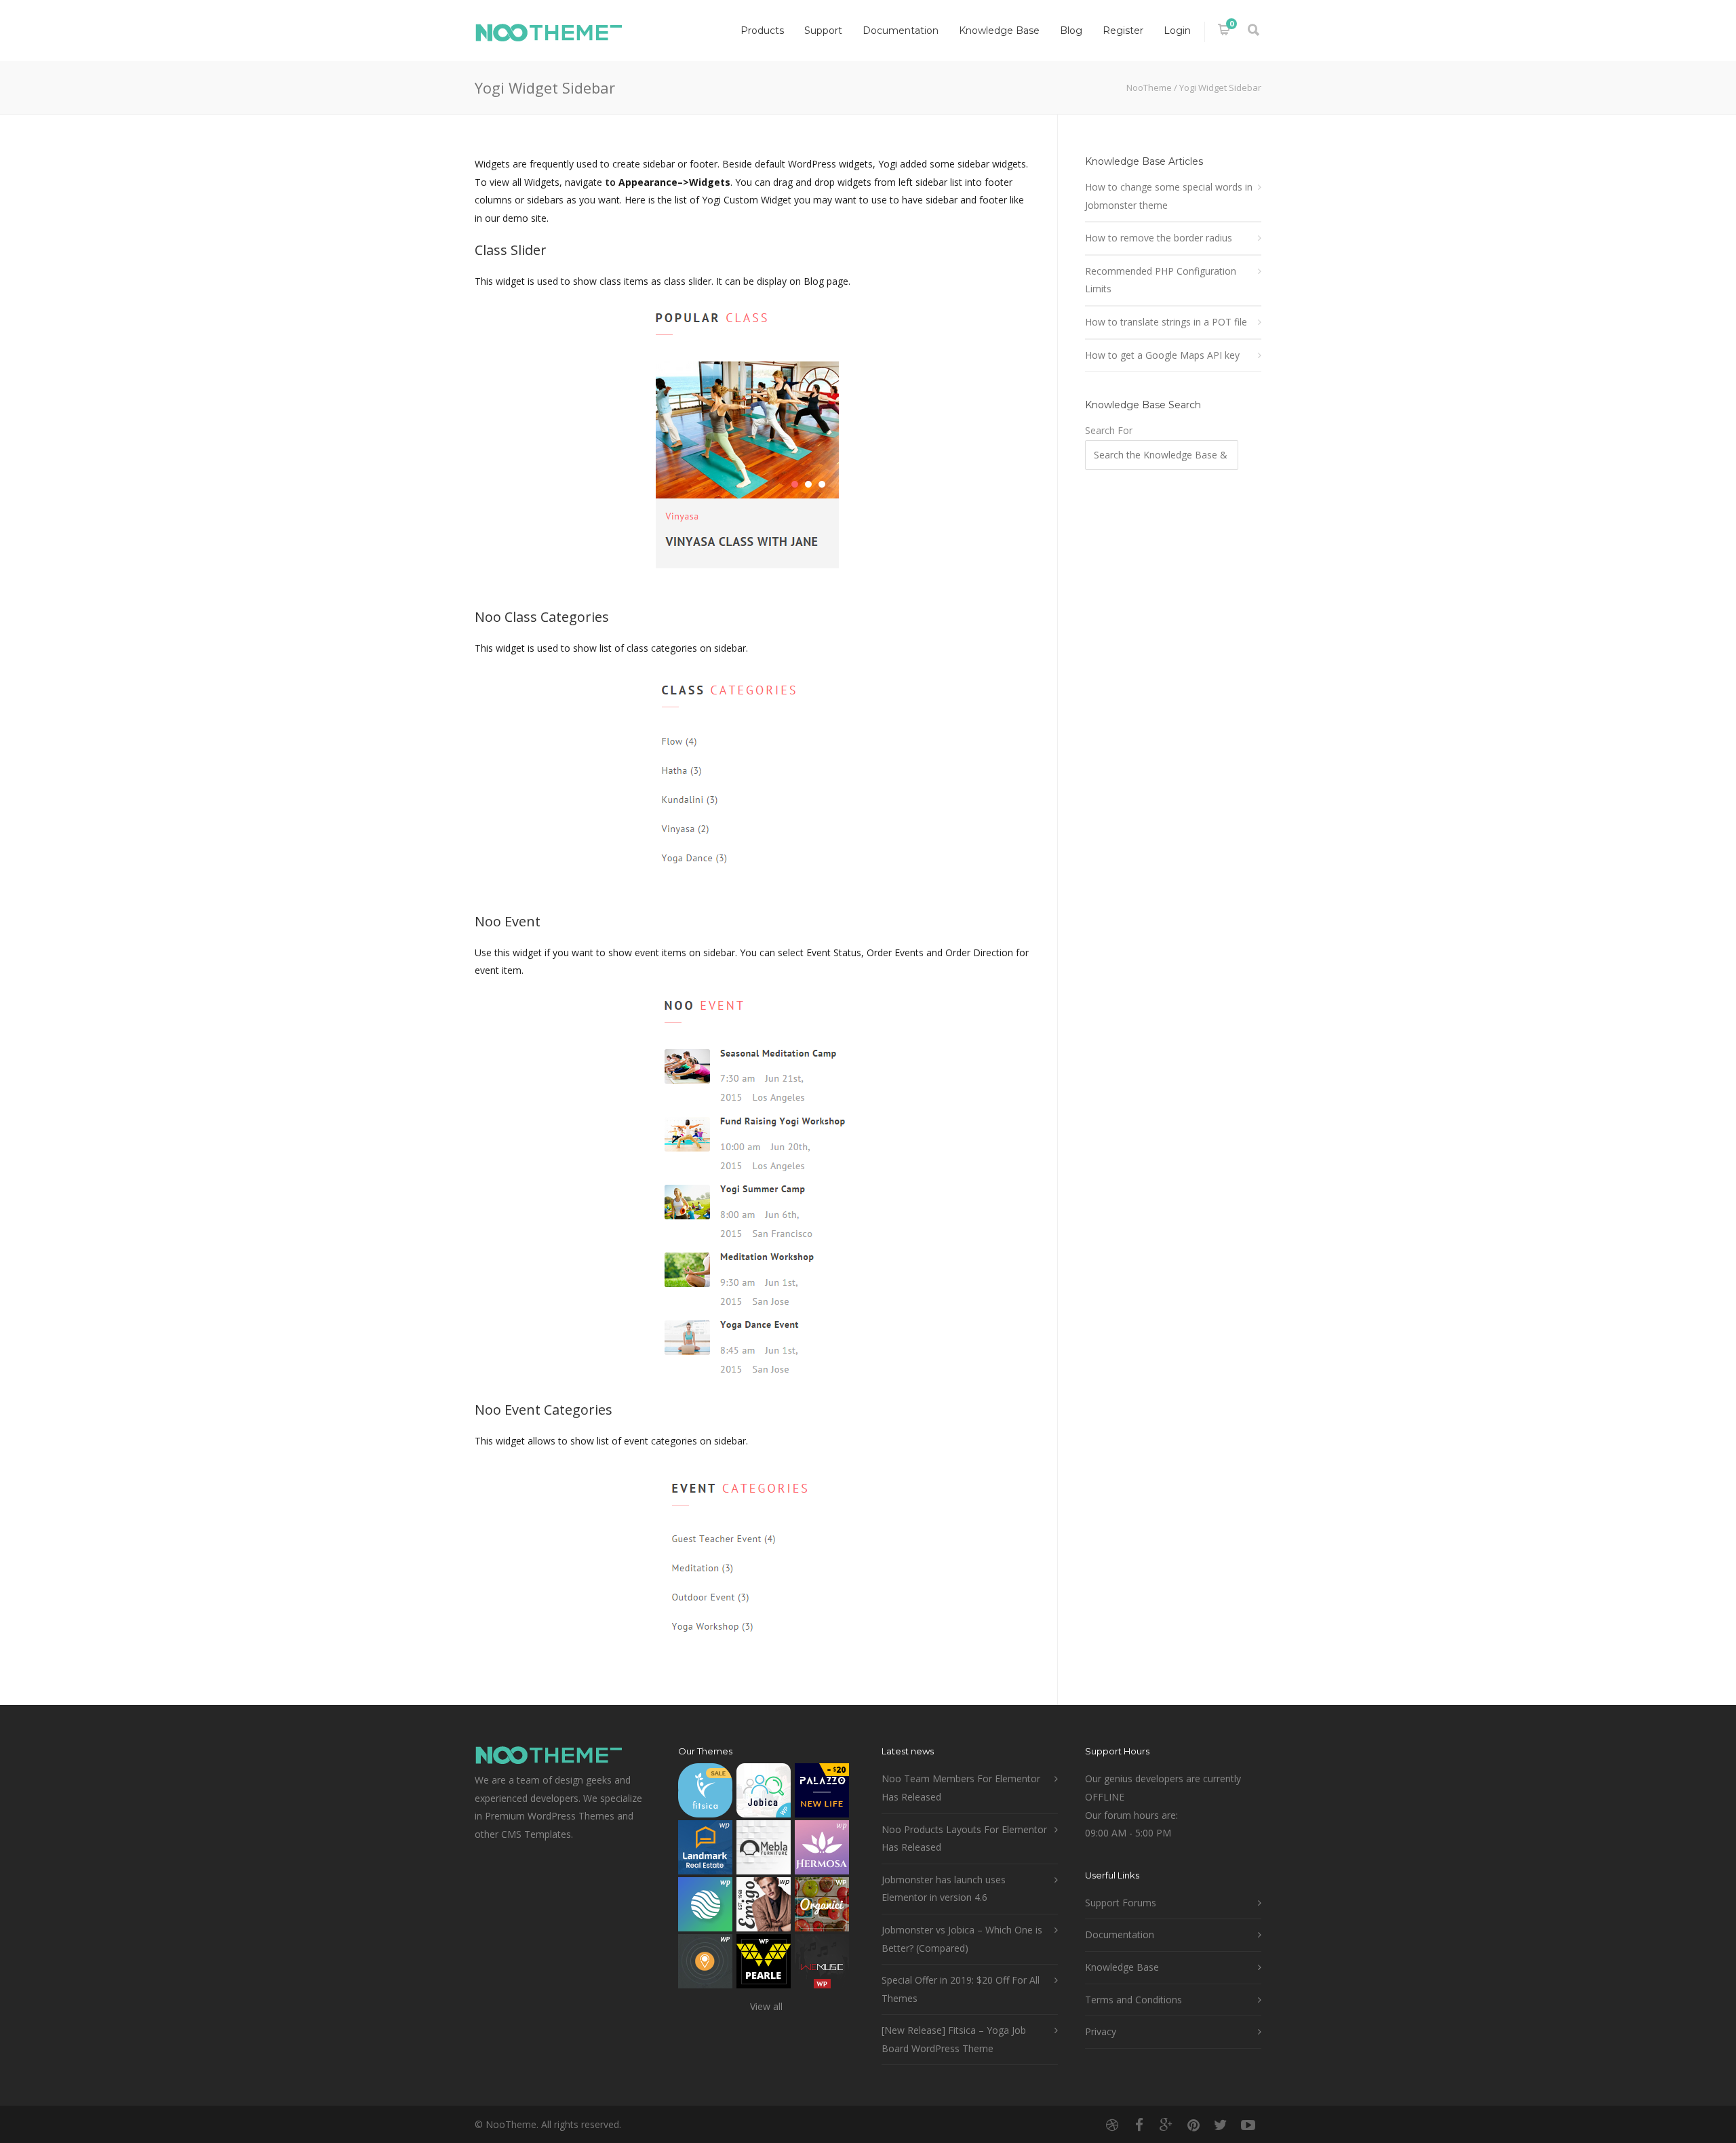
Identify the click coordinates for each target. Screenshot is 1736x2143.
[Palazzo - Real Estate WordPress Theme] (822, 1793)
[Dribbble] (1112, 2125)
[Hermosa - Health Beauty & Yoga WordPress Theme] (822, 1850)
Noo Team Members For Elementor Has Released (961, 1788)
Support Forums (1121, 1903)
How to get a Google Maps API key (1162, 355)
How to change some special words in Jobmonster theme (1169, 196)
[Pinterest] (1193, 2125)
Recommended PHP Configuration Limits (1161, 280)
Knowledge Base (999, 31)
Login (1177, 31)
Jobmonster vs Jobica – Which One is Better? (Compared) (962, 1939)
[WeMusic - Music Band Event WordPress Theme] (822, 1964)
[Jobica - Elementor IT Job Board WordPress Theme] (764, 1793)
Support (823, 31)
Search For (1109, 430)
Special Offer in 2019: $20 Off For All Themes (961, 1989)
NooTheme (1149, 87)
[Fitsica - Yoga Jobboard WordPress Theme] (705, 1793)
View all (766, 2006)
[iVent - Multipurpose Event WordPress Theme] (705, 1964)
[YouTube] (1248, 2125)
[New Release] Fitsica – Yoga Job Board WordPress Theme (954, 2039)
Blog (1071, 31)
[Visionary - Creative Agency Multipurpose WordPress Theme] (705, 1907)
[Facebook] (1139, 2125)
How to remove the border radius (1159, 238)
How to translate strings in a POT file (1166, 322)
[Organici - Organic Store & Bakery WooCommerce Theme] (822, 1907)
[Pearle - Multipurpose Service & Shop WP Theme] (764, 1964)
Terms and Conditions (1133, 2000)
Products (762, 31)
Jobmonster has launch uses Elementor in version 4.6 (944, 1889)
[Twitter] (1221, 2125)
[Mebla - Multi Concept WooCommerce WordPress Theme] (764, 1850)
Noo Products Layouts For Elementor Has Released (964, 1839)
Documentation (901, 31)
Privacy (1101, 2031)
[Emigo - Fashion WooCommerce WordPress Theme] (764, 1907)
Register (1123, 31)
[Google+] (1166, 2125)
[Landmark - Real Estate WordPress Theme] (705, 1850)
